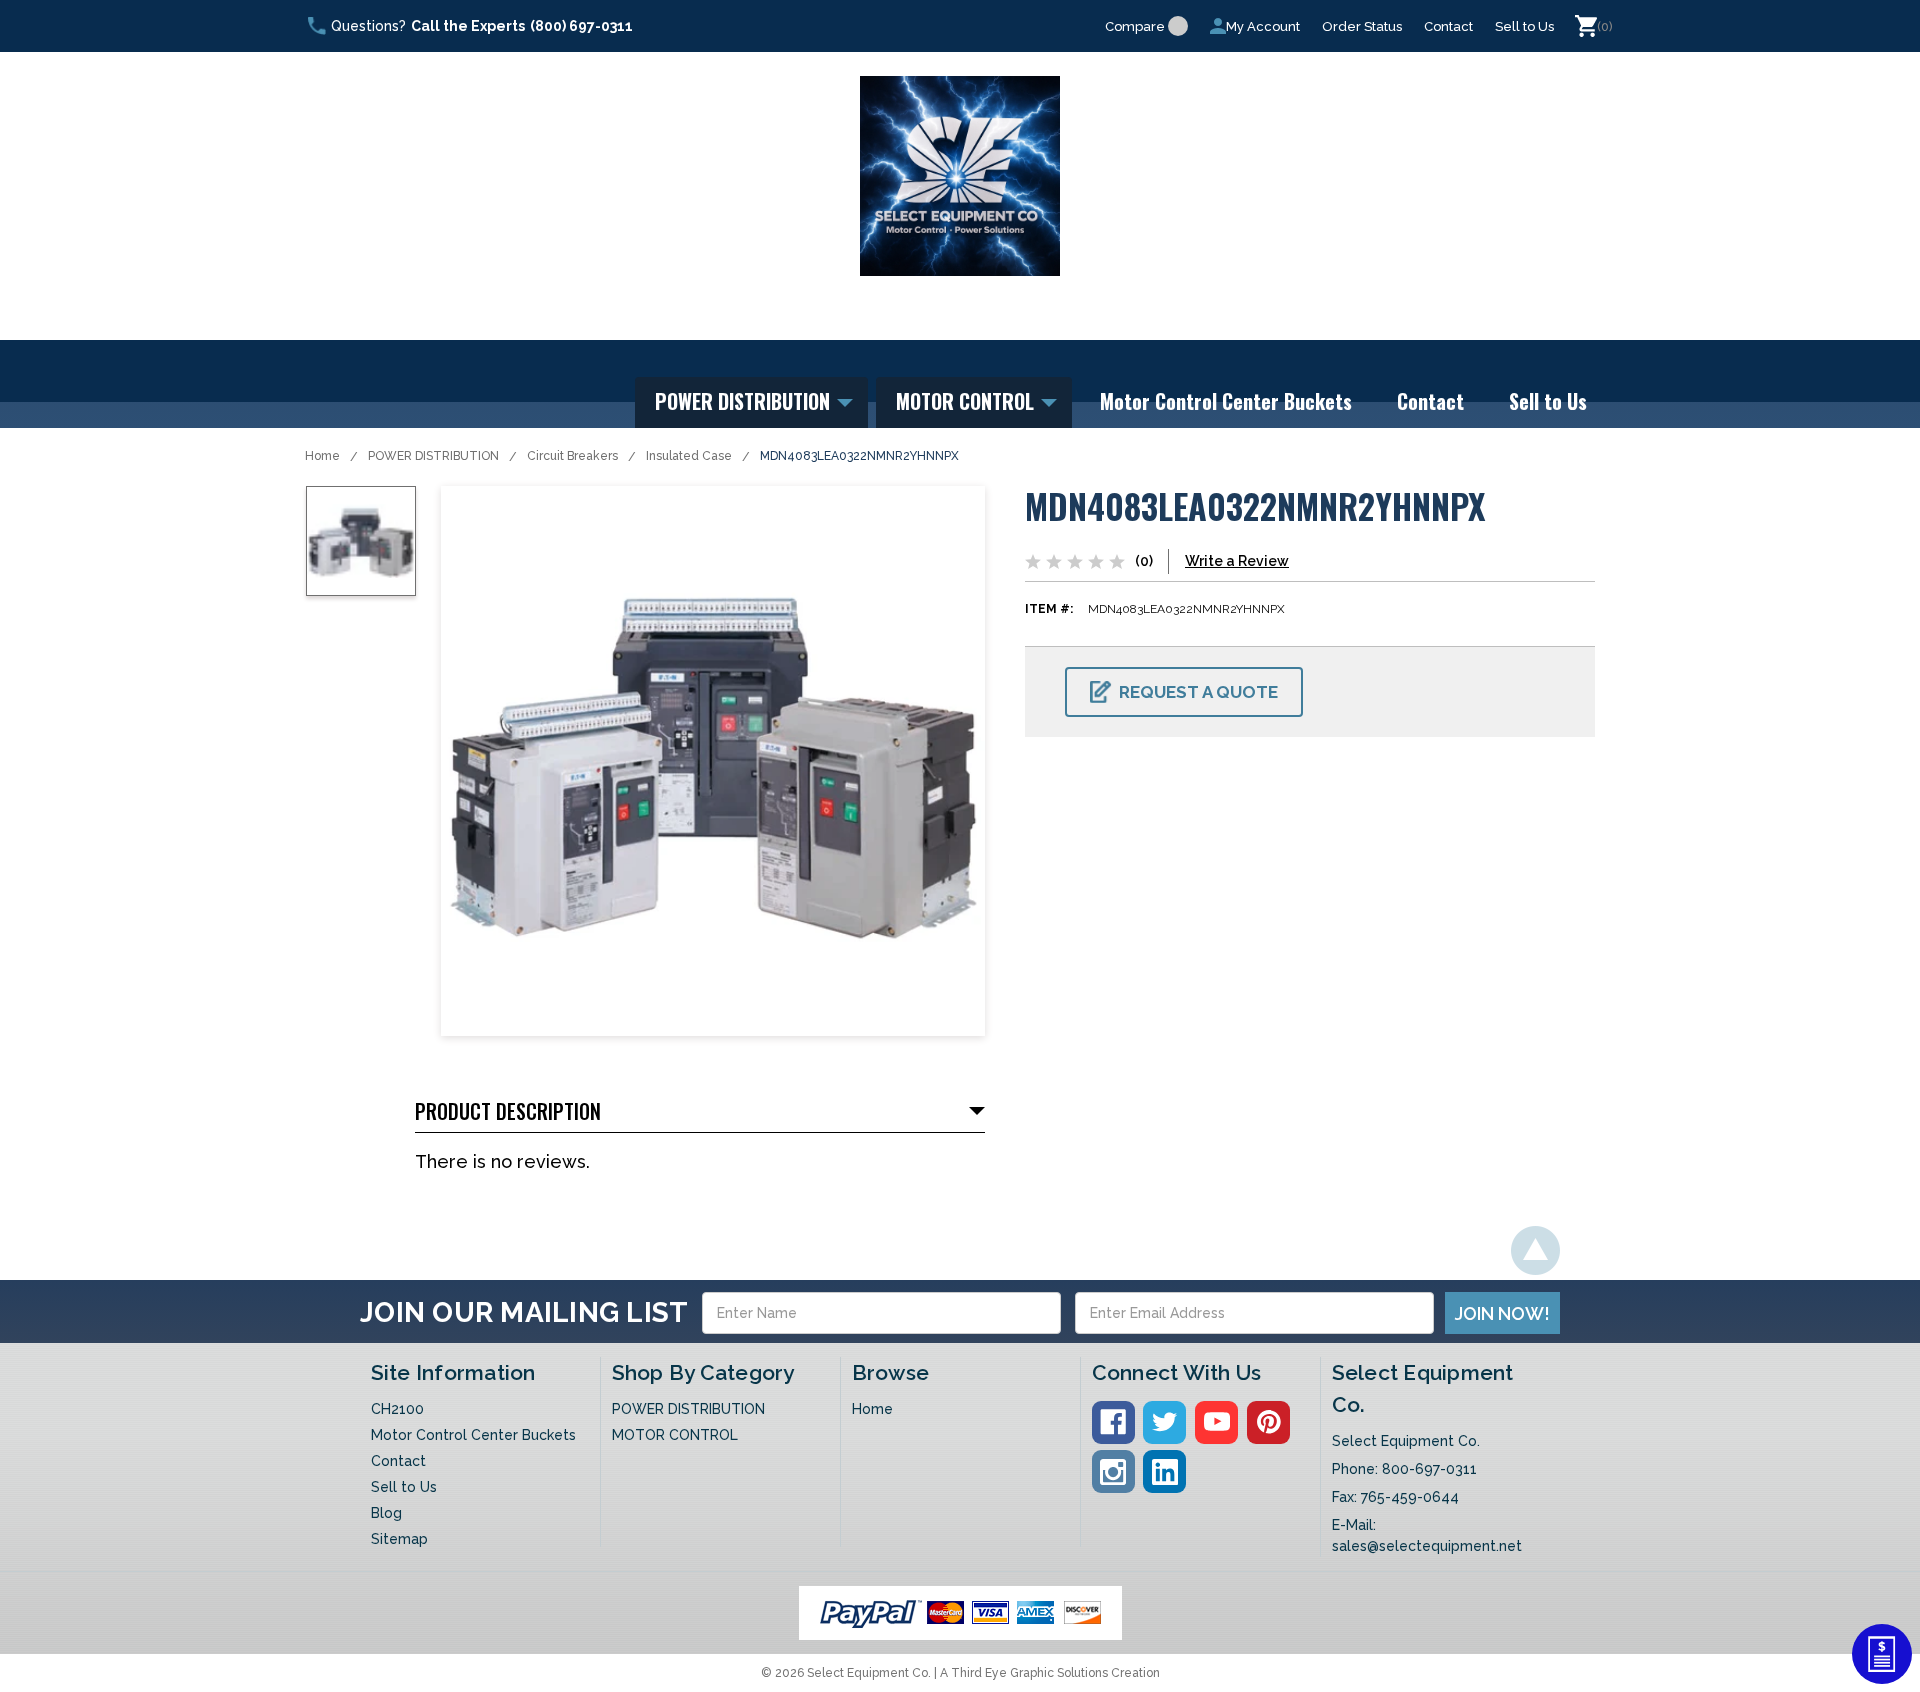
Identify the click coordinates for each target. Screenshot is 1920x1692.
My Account (1263, 26)
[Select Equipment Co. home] (960, 176)
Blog (386, 1513)
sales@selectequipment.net (1427, 1546)
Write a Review (1237, 561)
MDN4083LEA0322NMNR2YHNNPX (859, 456)
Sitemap (399, 1539)
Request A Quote (1198, 692)
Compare (1135, 26)
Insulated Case (689, 456)
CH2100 (397, 1409)
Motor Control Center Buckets (1226, 401)
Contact (1448, 26)
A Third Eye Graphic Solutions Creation (1050, 1673)
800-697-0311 (1429, 1469)
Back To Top (1535, 1250)
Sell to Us (1524, 26)
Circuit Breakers (572, 456)
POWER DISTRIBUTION (745, 401)
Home (322, 456)
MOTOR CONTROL (967, 401)
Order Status (1362, 26)
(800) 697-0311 (581, 26)
